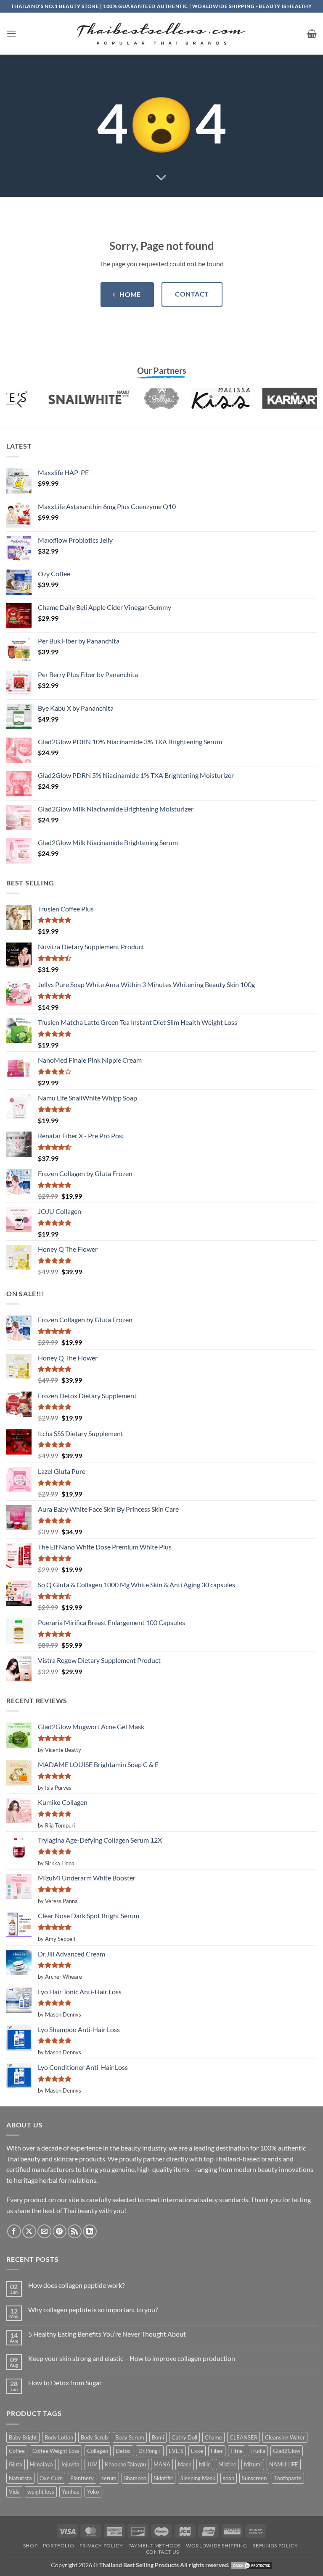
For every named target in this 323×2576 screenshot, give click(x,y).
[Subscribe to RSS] (75, 2231)
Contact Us (163, 2552)
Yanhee (71, 2492)
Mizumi (253, 2464)
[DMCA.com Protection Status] (252, 2565)
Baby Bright (23, 2437)
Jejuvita (70, 2464)
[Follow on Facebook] (14, 2231)
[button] (11, 33)
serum (109, 2478)
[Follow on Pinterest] (60, 2231)
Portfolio (59, 2546)
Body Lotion (59, 2437)
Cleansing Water (285, 2437)
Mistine (227, 2464)
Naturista (20, 2478)
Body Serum (130, 2437)
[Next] (303, 403)
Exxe (197, 2451)
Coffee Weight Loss (56, 2451)
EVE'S (176, 2451)
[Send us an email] (44, 2231)
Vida (14, 2492)
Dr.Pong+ (150, 2451)
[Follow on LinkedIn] (90, 2231)
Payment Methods (155, 2546)
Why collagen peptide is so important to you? (93, 2309)
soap (229, 2478)
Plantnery (82, 2478)
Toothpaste (288, 2478)
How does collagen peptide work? (76, 2285)
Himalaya (41, 2464)
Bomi (158, 2437)
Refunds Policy (275, 2546)
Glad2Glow (287, 2451)
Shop (30, 2546)
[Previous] (20, 403)
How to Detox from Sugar (65, 2383)
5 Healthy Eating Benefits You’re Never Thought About (107, 2334)
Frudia (258, 2451)
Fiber (217, 2451)
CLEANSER (244, 2437)
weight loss (41, 2492)
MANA (162, 2464)
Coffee (17, 2451)
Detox (123, 2451)
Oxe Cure (51, 2478)
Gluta (16, 2464)
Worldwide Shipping (216, 2546)
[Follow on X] (29, 2231)
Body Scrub (94, 2437)
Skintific (163, 2478)
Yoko (93, 2492)
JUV (92, 2464)
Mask (185, 2464)
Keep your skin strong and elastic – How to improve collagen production (132, 2358)
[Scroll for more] (161, 178)
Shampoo (135, 2478)
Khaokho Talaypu (125, 2464)
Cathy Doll (184, 2437)
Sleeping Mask (198, 2478)
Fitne (237, 2451)
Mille (205, 2464)
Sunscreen (254, 2478)
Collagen (98, 2451)
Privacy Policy (101, 2546)
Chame (213, 2437)
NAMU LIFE (284, 2464)
